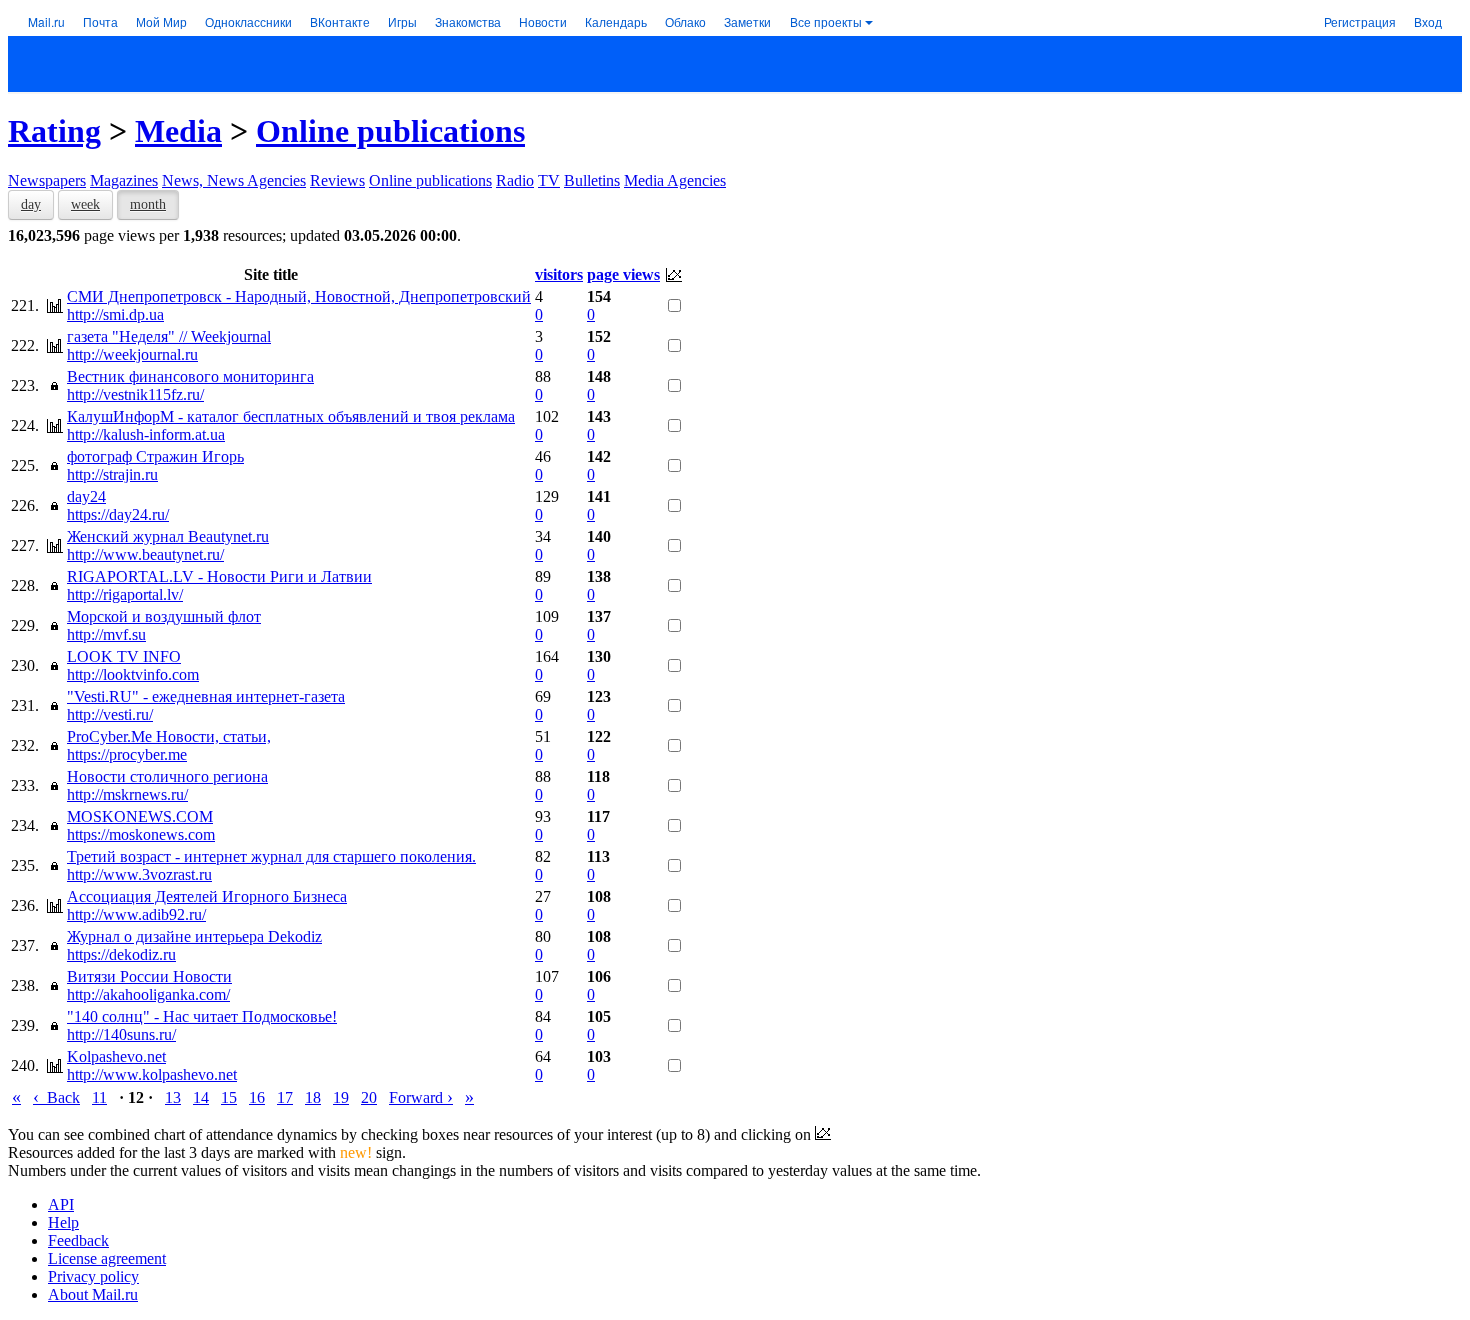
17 (285, 1097)
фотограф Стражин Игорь (155, 456)
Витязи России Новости (149, 976)
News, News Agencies (234, 180)
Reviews (337, 180)
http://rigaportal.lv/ (125, 594)
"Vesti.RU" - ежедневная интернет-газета (206, 696)
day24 (86, 496)
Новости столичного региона (167, 776)
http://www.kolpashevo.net (152, 1074)
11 (99, 1097)
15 (229, 1097)
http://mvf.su (106, 634)
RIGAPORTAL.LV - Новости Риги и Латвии (219, 576)
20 (369, 1097)
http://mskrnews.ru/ (127, 794)
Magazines (124, 180)
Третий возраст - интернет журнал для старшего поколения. (271, 856)
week (85, 204)
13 (173, 1097)
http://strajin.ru (112, 474)
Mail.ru (46, 21)
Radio (515, 180)
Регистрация (1360, 21)
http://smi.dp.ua (115, 314)
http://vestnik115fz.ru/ (135, 394)
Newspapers (47, 180)
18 (313, 1097)
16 (257, 1097)
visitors (559, 274)
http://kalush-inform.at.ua (146, 434)
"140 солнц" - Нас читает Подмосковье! (202, 1016)
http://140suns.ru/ (121, 1034)
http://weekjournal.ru (132, 354)
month (148, 204)
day (31, 204)
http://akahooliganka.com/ (148, 994)
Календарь (616, 21)
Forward (421, 1097)
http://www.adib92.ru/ (136, 914)
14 (201, 1097)
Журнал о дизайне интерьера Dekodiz (194, 936)
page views (623, 274)
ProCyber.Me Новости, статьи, (169, 736)
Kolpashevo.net (116, 1056)
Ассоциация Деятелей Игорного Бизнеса (207, 896)
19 (341, 1097)
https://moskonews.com (141, 834)
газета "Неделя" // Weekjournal (169, 336)
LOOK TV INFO (124, 656)
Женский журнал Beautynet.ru (168, 536)
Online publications (390, 131)
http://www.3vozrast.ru (139, 874)
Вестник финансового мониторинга (190, 376)
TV (549, 180)
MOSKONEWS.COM (140, 816)
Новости (543, 21)
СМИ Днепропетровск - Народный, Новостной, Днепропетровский (299, 296)
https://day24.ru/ (118, 514)
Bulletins (592, 180)
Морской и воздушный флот (164, 616)
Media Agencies (675, 180)
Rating (54, 131)
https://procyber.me (127, 754)
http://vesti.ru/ (110, 714)
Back (56, 1097)
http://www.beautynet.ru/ (145, 554)
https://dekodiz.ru (121, 954)
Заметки (747, 21)
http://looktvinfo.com (133, 674)
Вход (1428, 21)
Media (178, 131)
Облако (685, 21)
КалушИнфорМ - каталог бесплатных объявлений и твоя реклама (291, 416)
